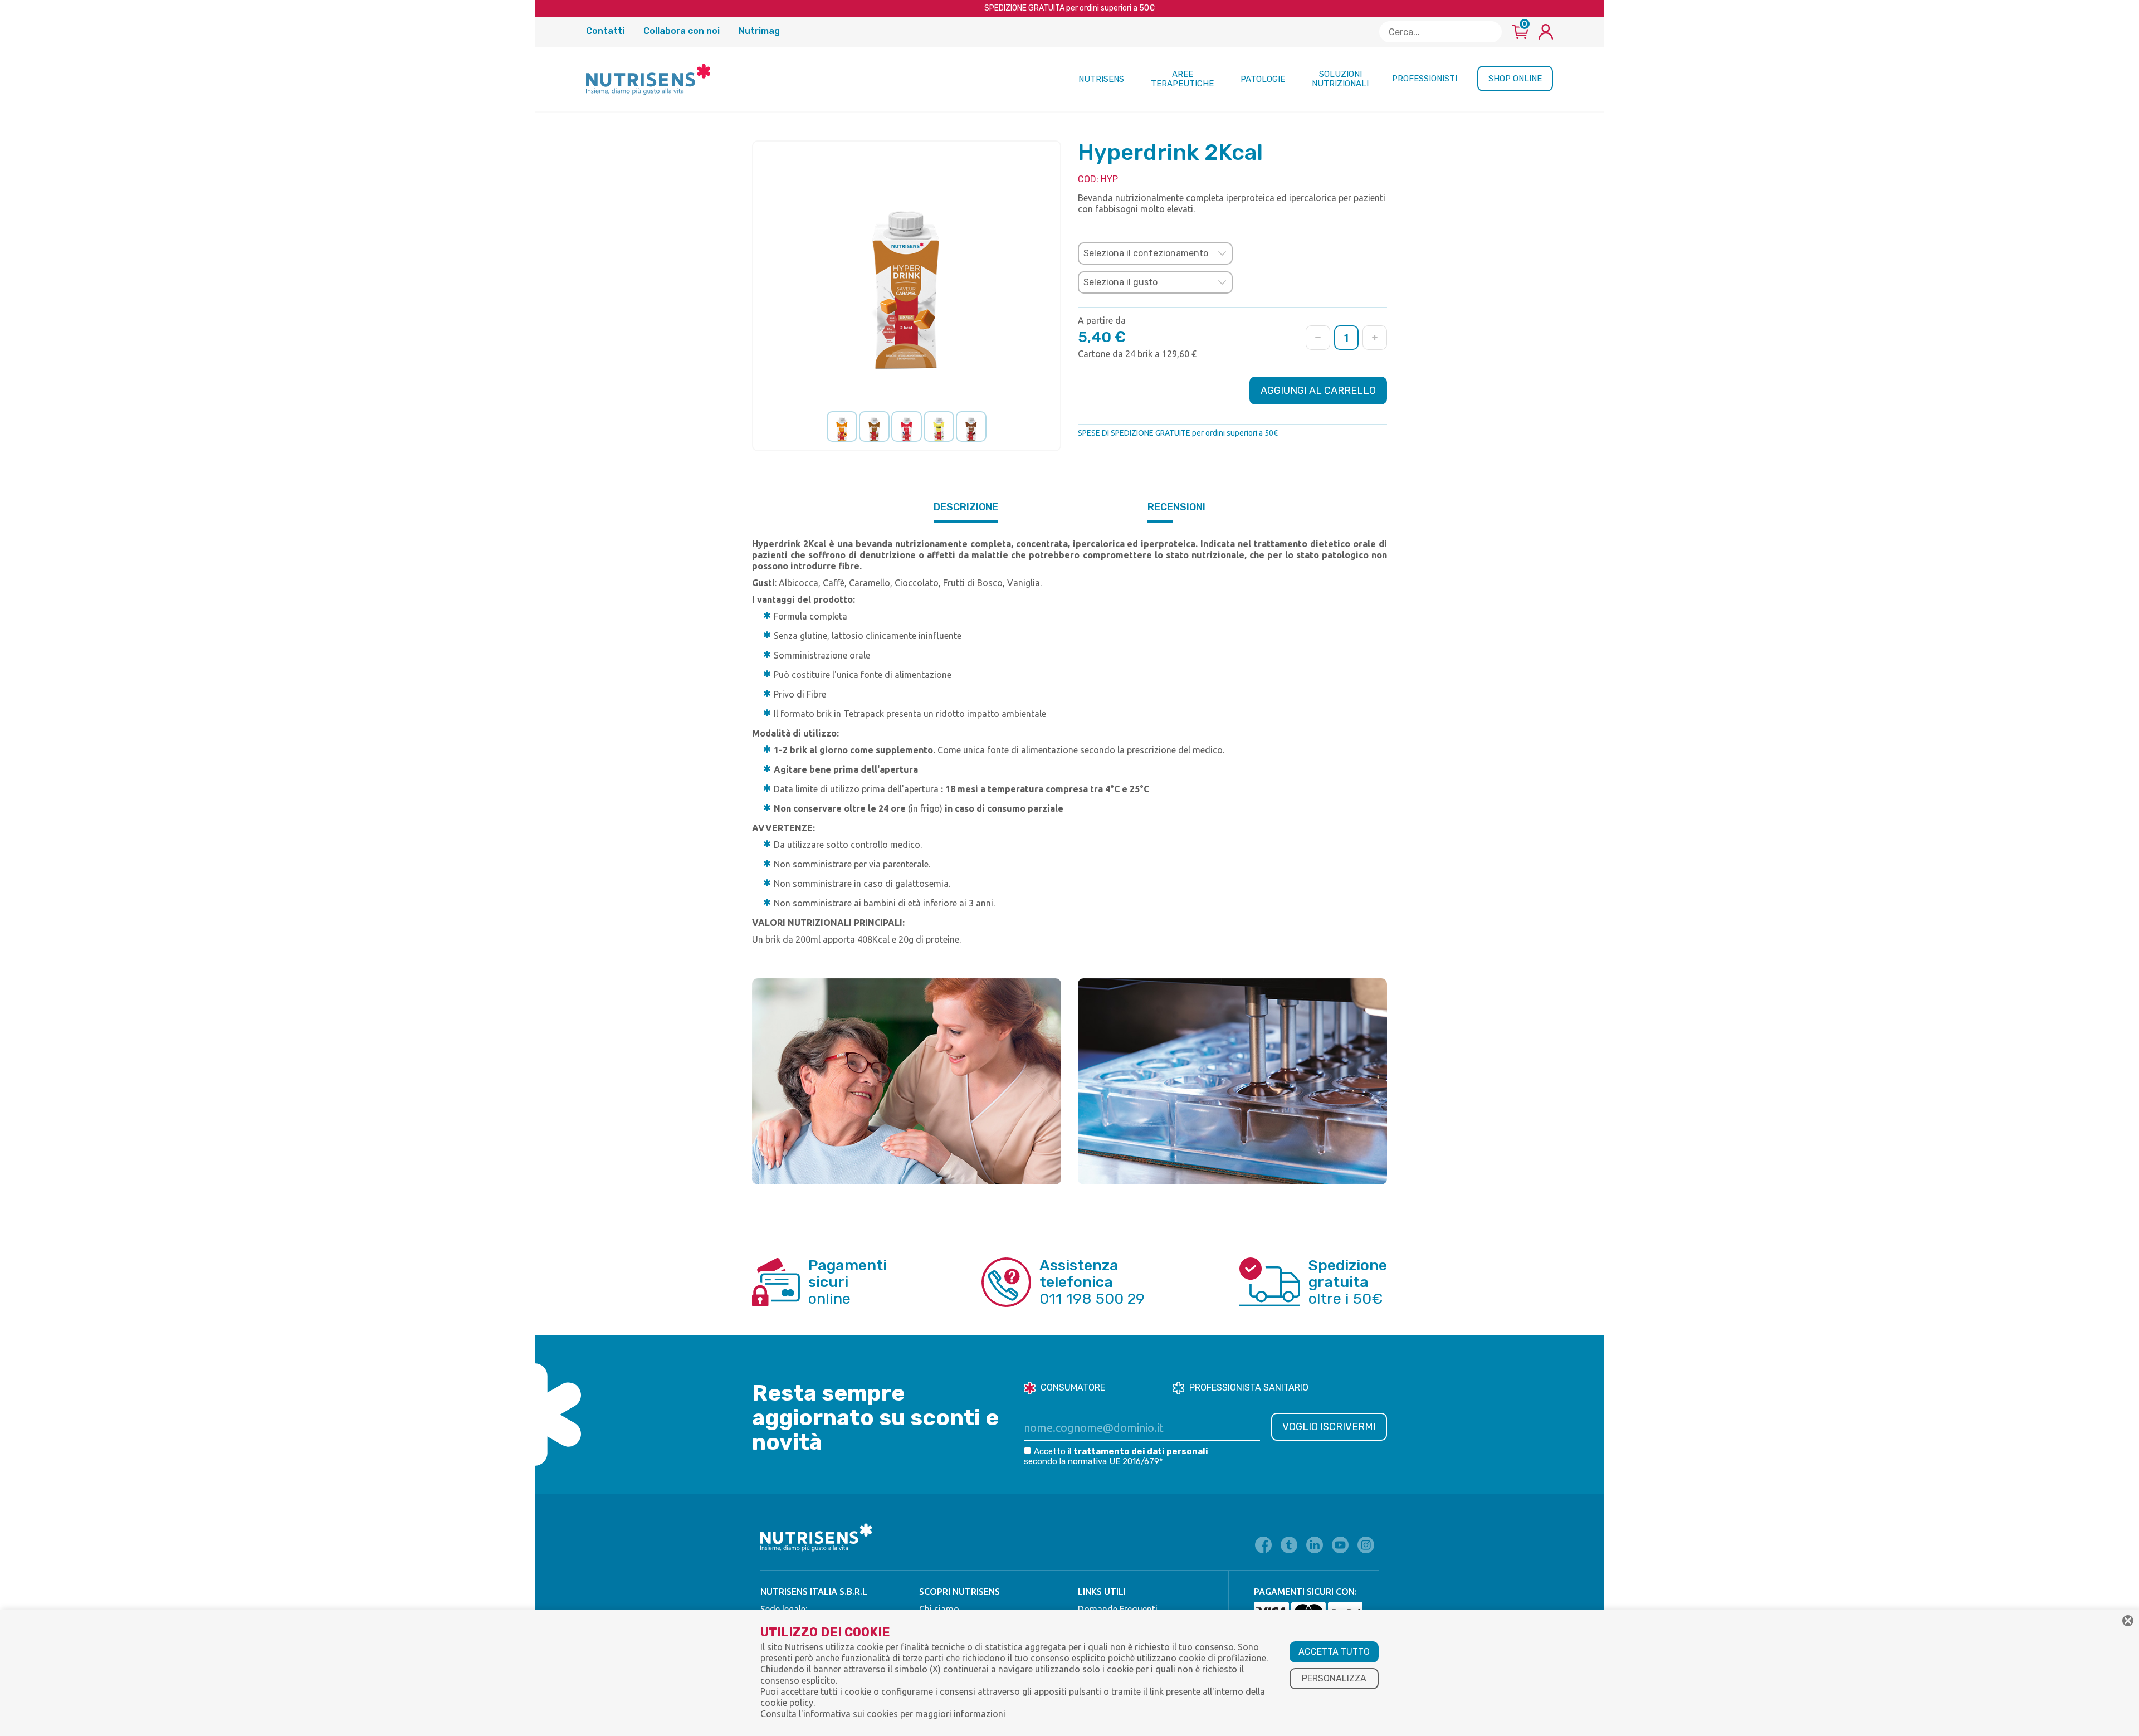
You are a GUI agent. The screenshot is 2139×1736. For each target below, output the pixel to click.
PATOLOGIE (1263, 79)
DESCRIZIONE (966, 507)
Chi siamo (939, 1609)
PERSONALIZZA (1334, 1678)
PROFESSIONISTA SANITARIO (1249, 1388)
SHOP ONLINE (1515, 79)
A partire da (1102, 320)
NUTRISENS (1101, 79)
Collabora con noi (683, 31)
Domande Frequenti (1118, 1609)
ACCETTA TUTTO (1334, 1652)
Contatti (606, 31)
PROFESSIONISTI (1425, 79)
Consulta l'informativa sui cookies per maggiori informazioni (883, 1714)
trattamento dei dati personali (1141, 1451)
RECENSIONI (1176, 507)
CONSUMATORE (1073, 1388)
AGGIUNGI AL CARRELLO (1318, 391)
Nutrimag (759, 31)
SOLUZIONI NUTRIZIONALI (1340, 79)
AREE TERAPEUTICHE (1182, 79)
